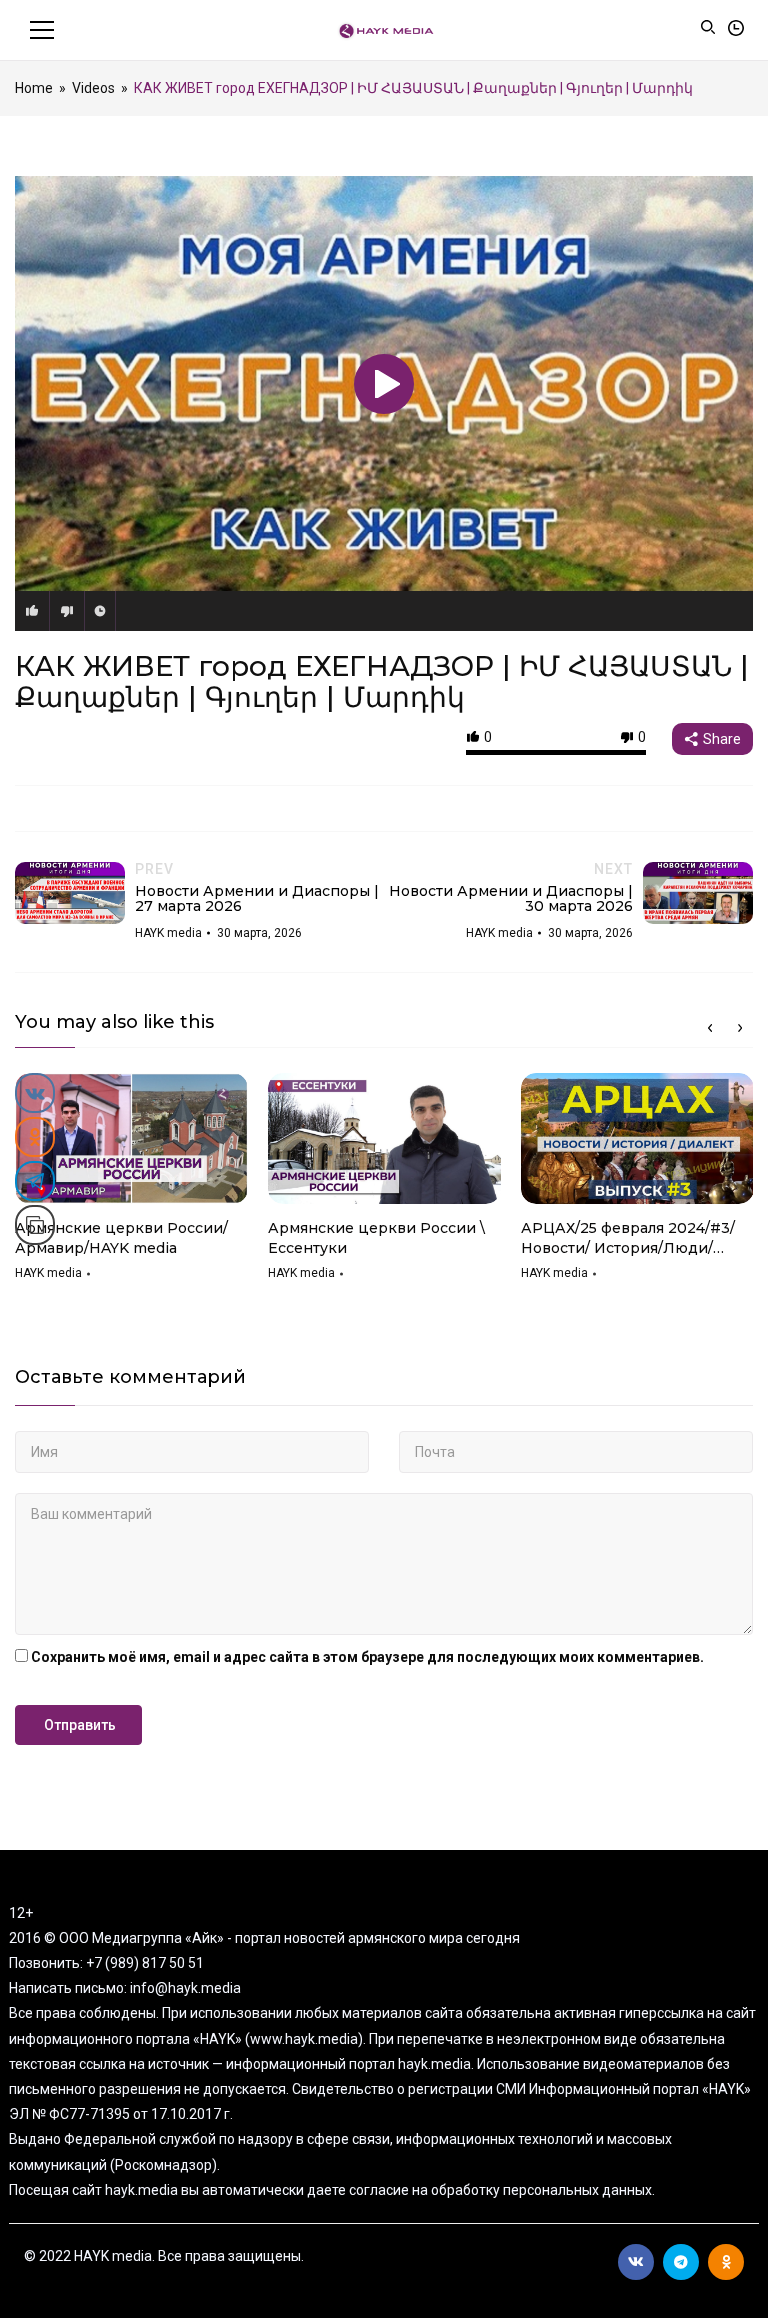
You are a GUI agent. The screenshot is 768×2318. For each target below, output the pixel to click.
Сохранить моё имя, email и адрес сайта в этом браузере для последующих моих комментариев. (367, 1657)
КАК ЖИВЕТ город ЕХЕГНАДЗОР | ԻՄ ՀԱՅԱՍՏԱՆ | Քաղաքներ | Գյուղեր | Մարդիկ (382, 681)
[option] (131, 1184)
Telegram (681, 2262)
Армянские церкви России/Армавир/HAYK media (121, 1238)
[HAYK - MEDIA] (384, 30)
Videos (93, 88)
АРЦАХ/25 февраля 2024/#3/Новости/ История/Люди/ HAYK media (628, 1238)
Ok (726, 2262)
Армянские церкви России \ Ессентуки (376, 1238)
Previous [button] (710, 1028)
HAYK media (48, 1273)
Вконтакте (636, 2262)
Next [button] (740, 1028)
